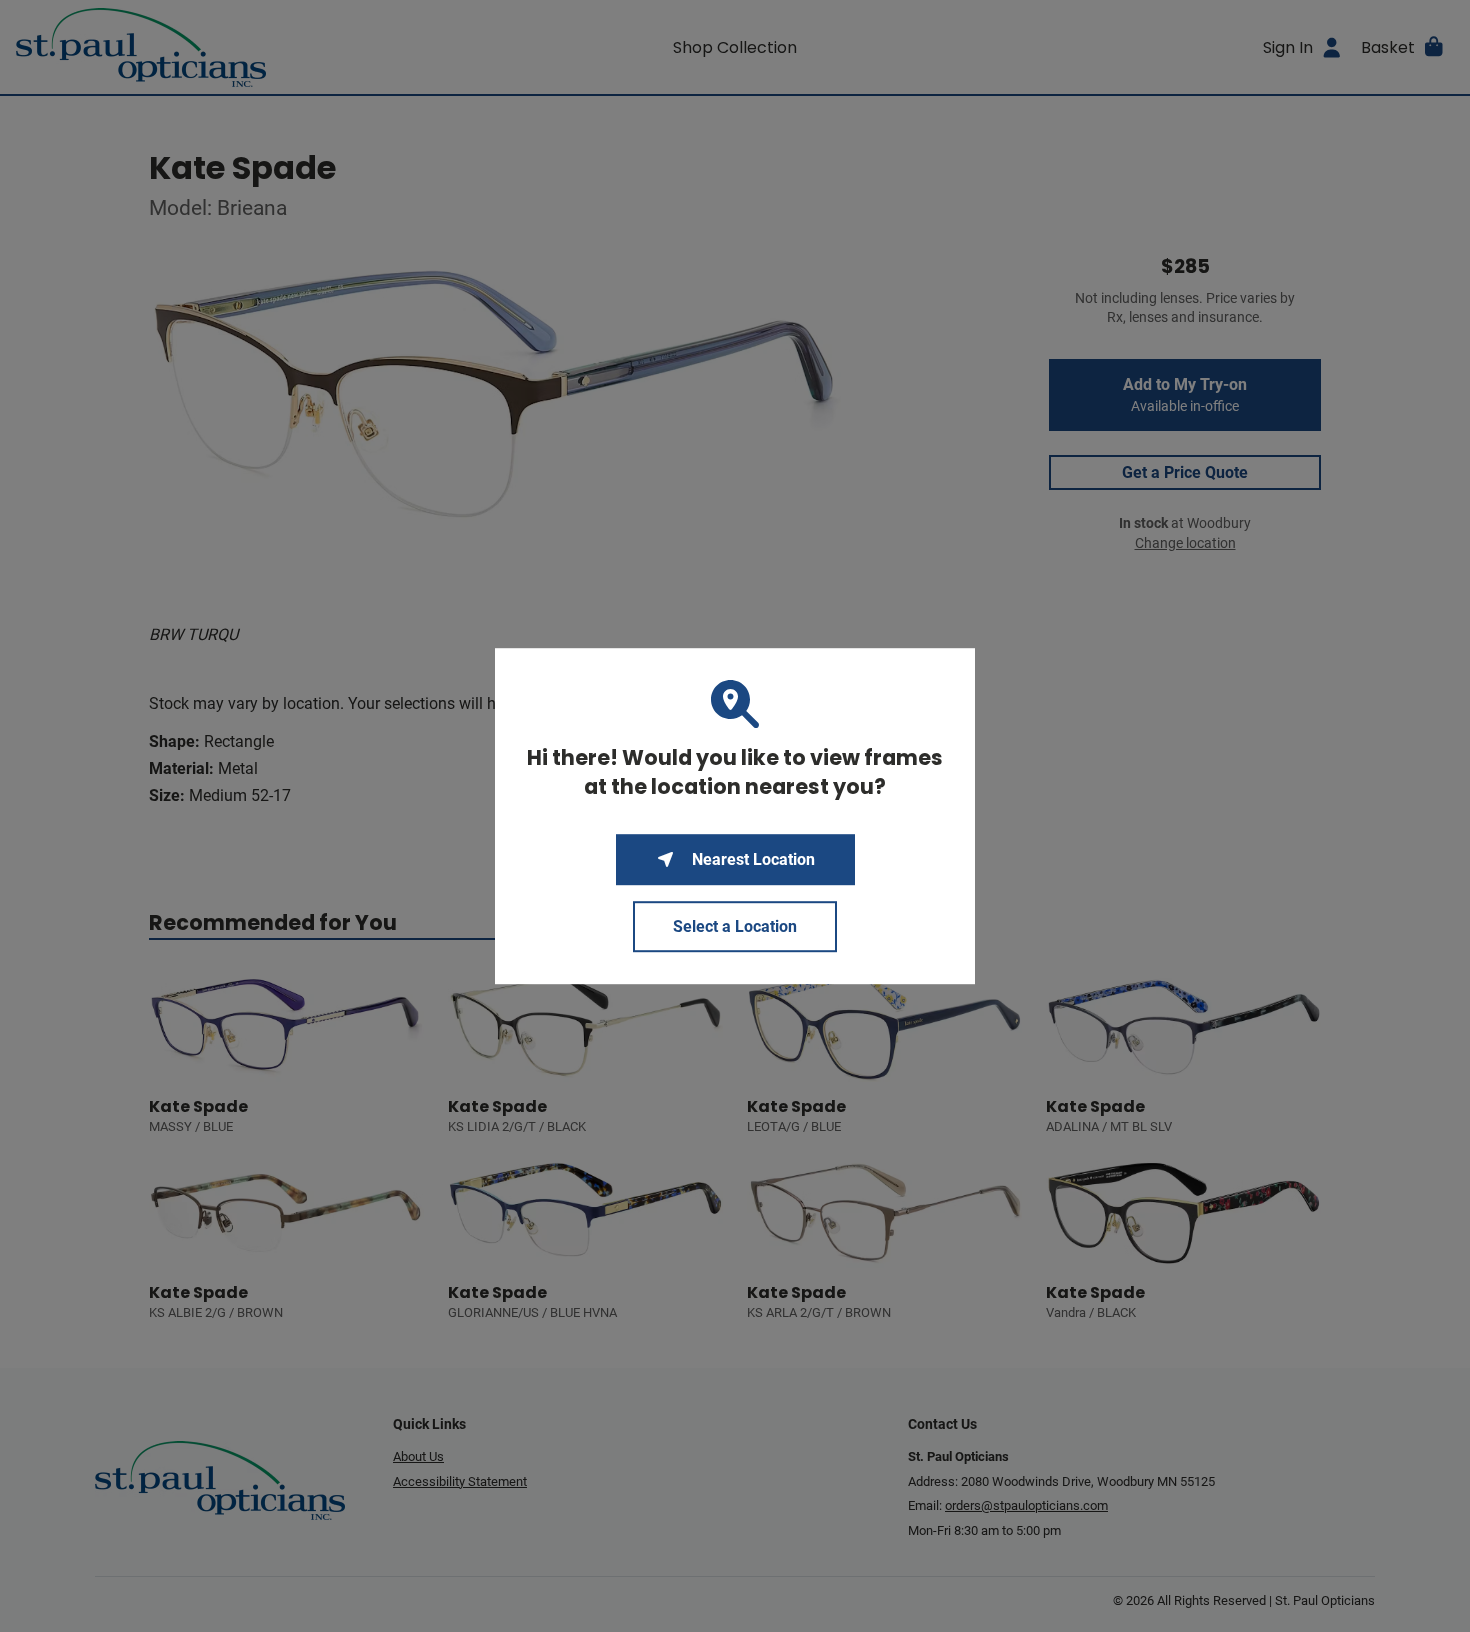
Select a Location (735, 926)
